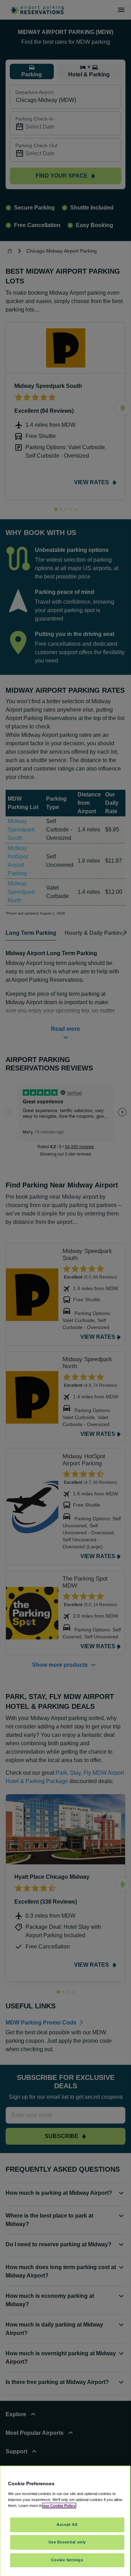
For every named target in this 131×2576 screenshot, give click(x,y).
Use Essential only (67, 2542)
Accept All (67, 2524)
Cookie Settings (67, 2560)
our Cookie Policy (59, 2506)
